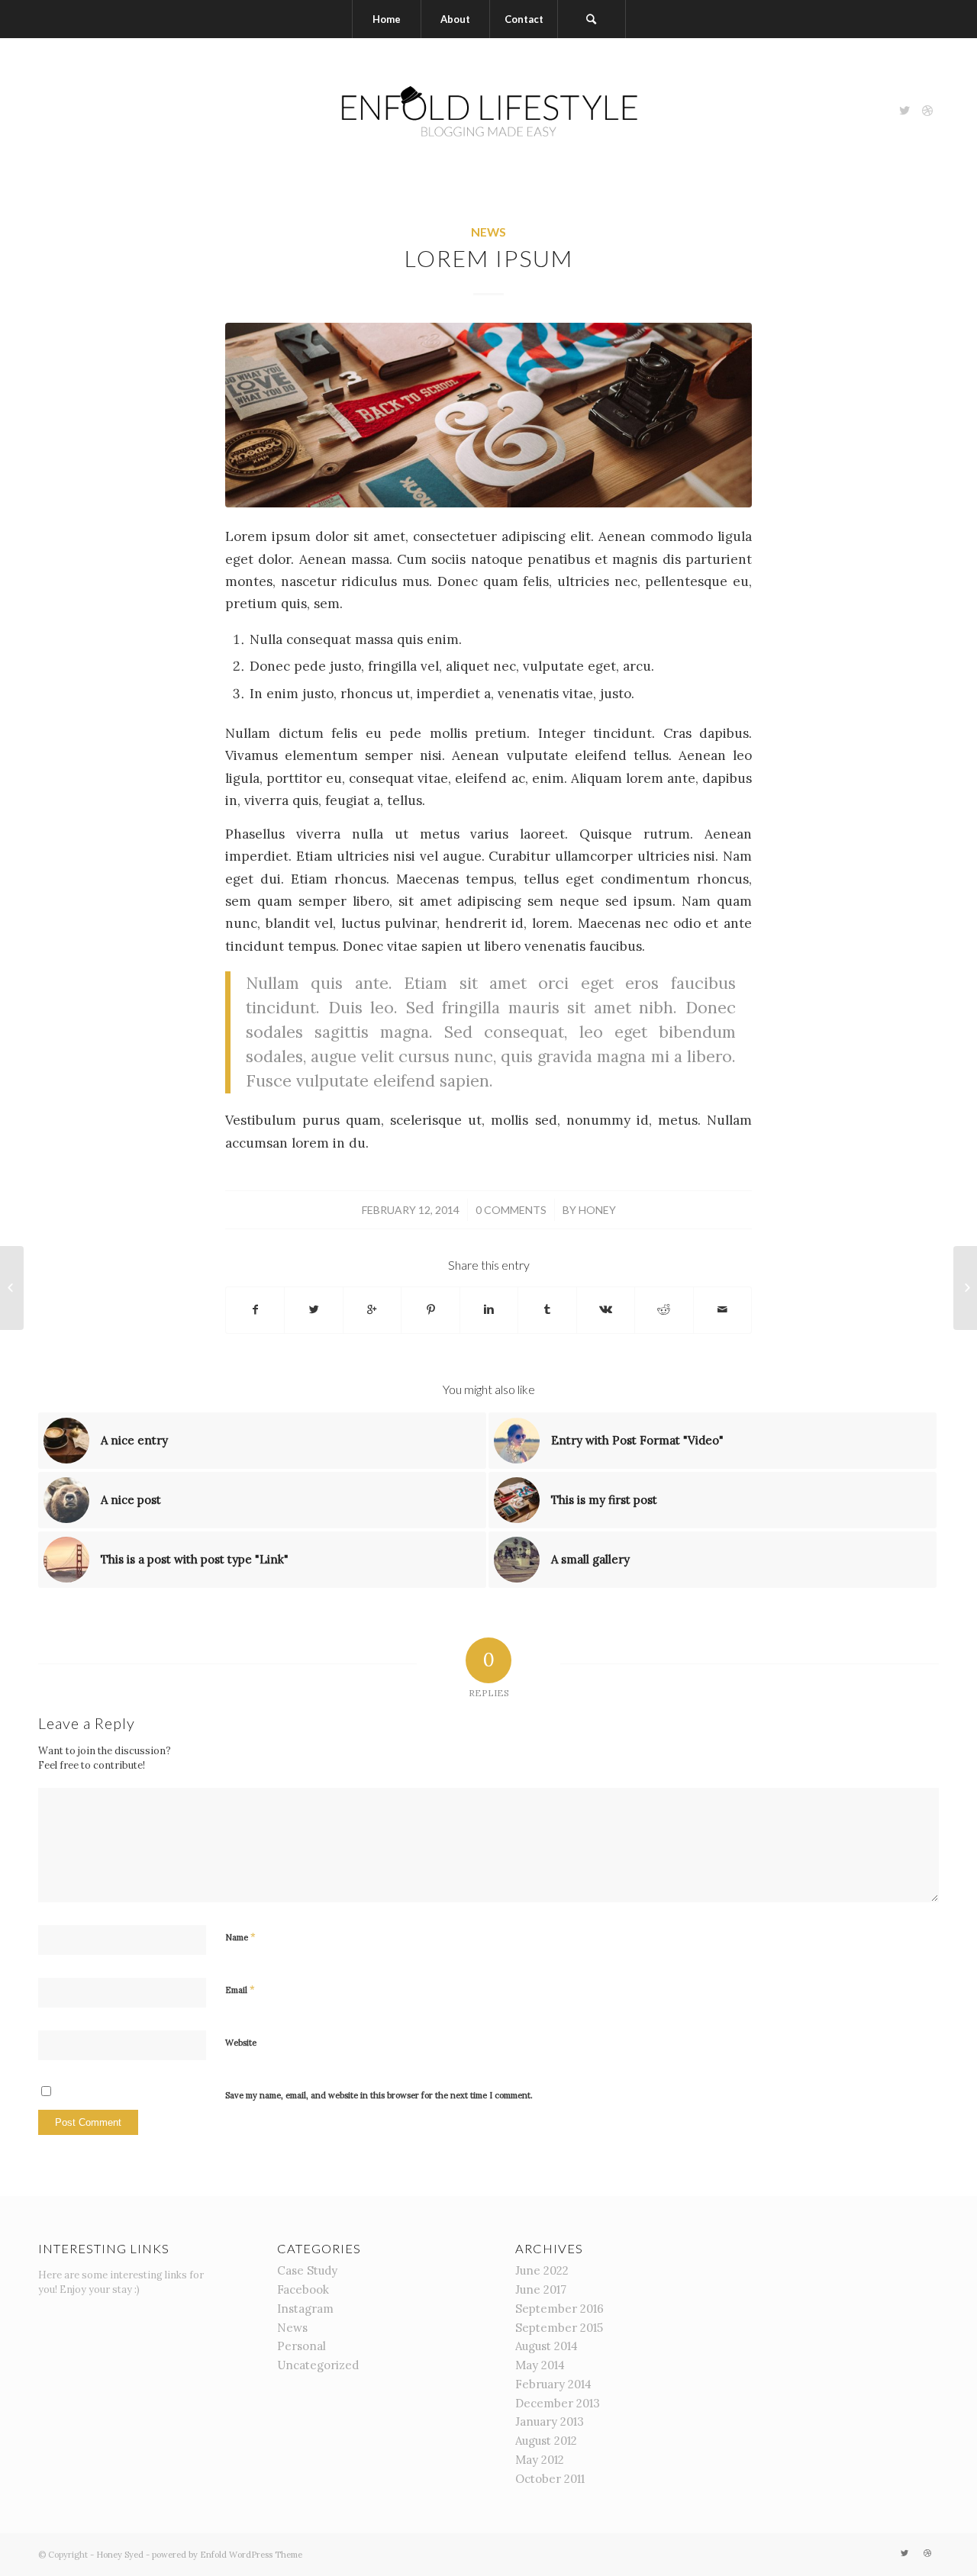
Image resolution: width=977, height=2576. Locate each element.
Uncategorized (318, 2365)
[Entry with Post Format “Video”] (12, 1288)
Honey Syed (120, 2555)
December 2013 (558, 2403)
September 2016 (559, 2309)
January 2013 (550, 2421)
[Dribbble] (927, 111)
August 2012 (546, 2441)
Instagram (305, 2309)
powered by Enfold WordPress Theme (227, 2555)
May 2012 (540, 2460)
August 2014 (547, 2346)
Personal (301, 2346)
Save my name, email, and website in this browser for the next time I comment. (379, 2095)
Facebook (303, 2289)
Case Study (307, 2270)
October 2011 (550, 2479)
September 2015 (559, 2328)
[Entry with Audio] (965, 1288)
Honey (597, 1210)
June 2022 (542, 2270)
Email (240, 1990)
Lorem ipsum (489, 258)
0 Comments (511, 1210)
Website (241, 2043)
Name (240, 1937)
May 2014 (540, 2365)
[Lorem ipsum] (488, 415)
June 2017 (541, 2289)
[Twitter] (904, 111)
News (488, 232)
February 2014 (553, 2384)
